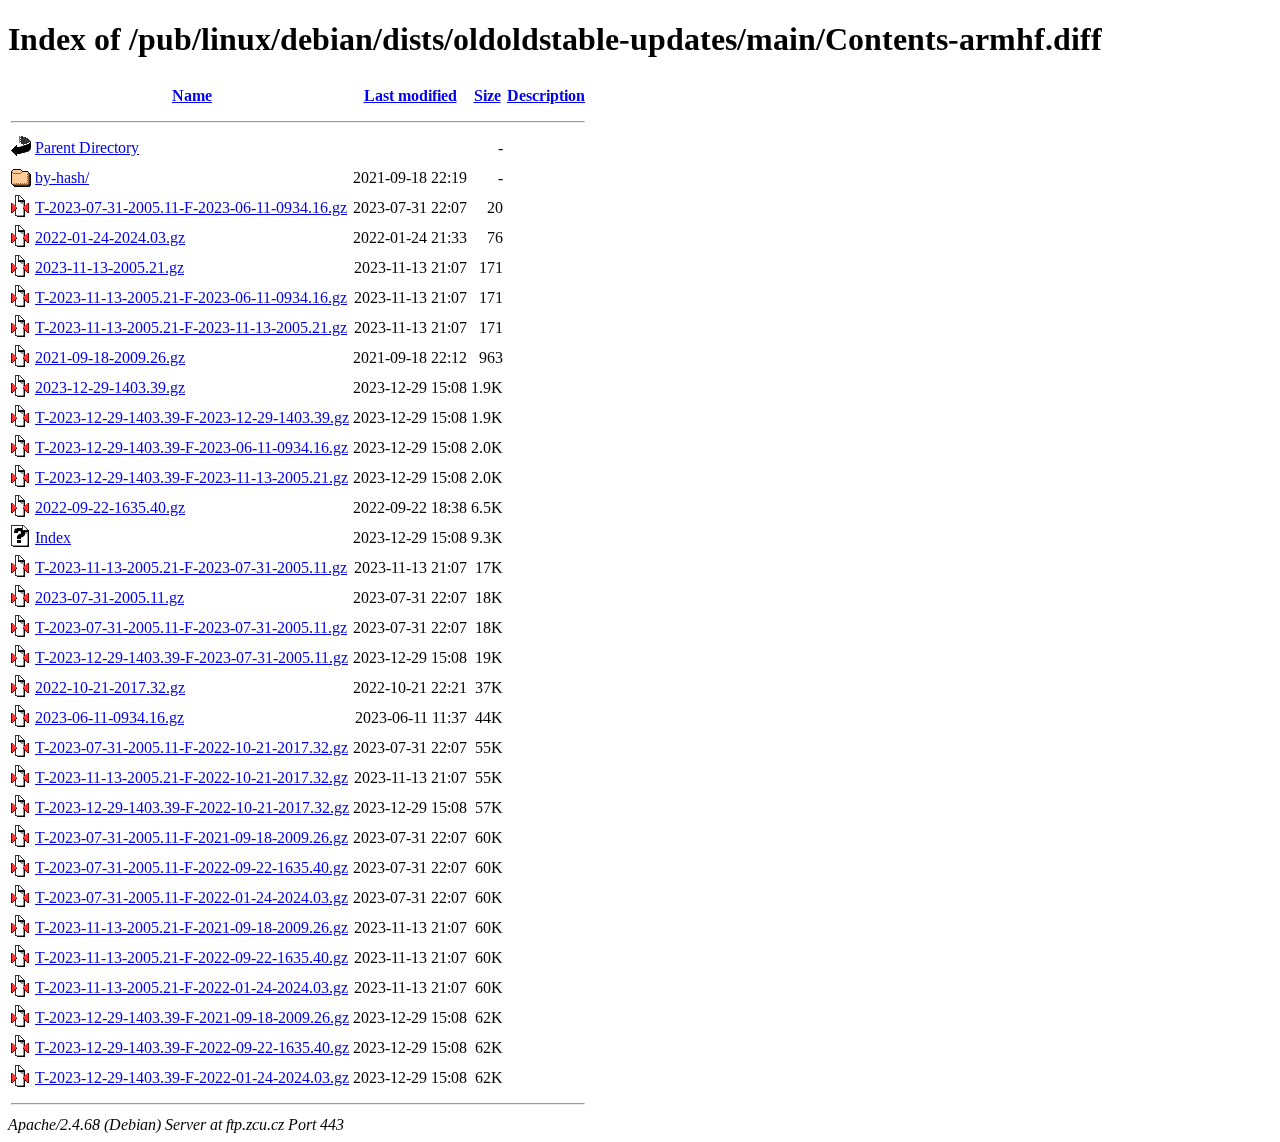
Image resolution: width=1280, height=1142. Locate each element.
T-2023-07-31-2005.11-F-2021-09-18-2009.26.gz (191, 837)
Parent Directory (87, 147)
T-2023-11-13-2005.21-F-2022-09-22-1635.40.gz (191, 957)
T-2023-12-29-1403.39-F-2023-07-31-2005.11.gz (191, 657)
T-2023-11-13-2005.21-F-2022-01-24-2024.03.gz (191, 987)
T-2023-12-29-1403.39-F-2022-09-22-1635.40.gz (192, 1047)
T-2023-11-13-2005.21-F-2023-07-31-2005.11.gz (191, 567)
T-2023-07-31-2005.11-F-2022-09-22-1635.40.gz (191, 867)
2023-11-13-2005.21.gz (109, 267)
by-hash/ (62, 177)
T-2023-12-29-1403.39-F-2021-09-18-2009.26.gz (192, 1017)
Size (487, 95)
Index (53, 537)
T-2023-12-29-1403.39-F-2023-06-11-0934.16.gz (191, 447)
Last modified (410, 95)
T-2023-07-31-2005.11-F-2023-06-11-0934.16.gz (191, 207)
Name (192, 95)
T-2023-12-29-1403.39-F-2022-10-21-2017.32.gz (192, 807)
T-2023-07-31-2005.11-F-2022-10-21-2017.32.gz (191, 747)
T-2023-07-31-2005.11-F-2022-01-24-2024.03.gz (191, 897)
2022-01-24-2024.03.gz (110, 237)
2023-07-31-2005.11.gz (109, 597)
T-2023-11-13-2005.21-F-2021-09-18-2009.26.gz (191, 927)
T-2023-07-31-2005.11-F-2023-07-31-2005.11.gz (191, 627)
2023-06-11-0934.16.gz (109, 717)
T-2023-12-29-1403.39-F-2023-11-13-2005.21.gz (191, 477)
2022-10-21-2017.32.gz (110, 687)
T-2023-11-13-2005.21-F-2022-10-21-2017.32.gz (191, 777)
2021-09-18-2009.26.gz (110, 357)
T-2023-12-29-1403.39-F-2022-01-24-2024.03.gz (192, 1077)
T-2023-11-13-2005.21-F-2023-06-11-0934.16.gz (191, 297)
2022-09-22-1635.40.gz (110, 507)
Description (546, 95)
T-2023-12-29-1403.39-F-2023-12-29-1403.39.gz (192, 417)
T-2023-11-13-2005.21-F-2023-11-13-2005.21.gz (191, 327)
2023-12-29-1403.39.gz (110, 387)
